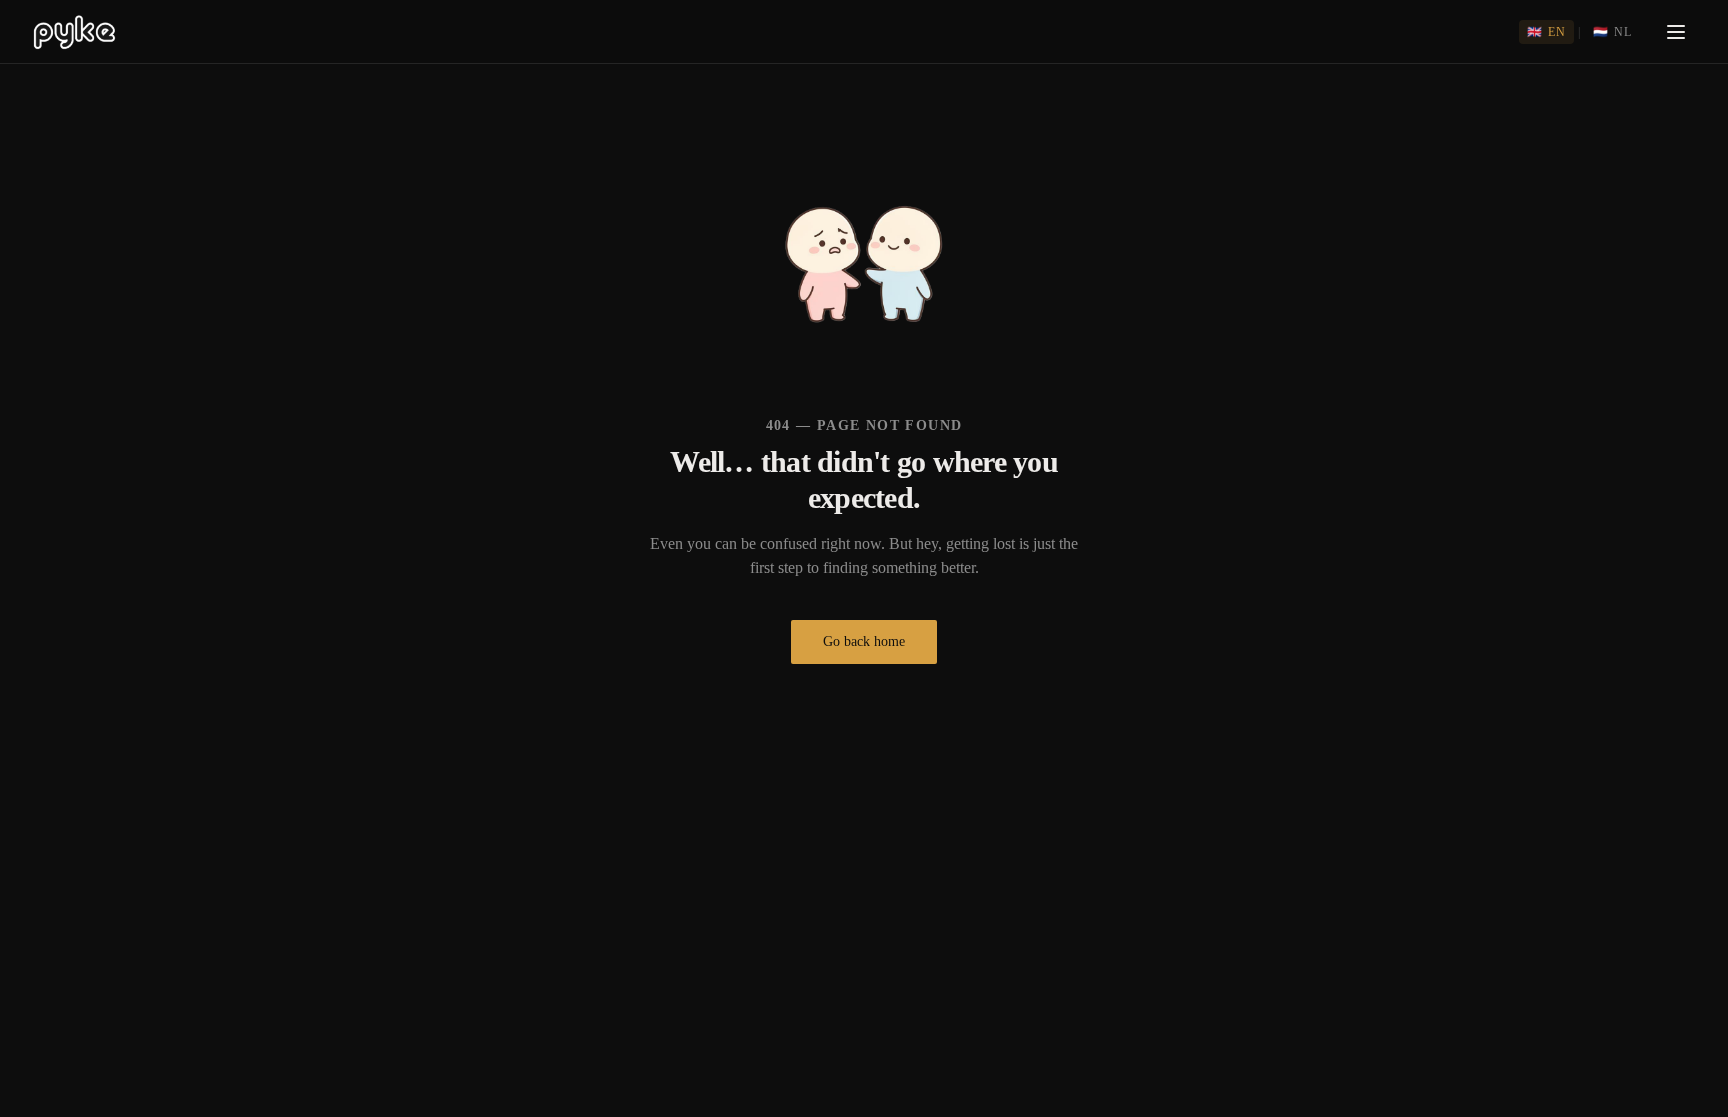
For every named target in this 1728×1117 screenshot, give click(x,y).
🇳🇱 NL (1612, 32)
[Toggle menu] (1676, 32)
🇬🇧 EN (1546, 32)
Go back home (864, 641)
